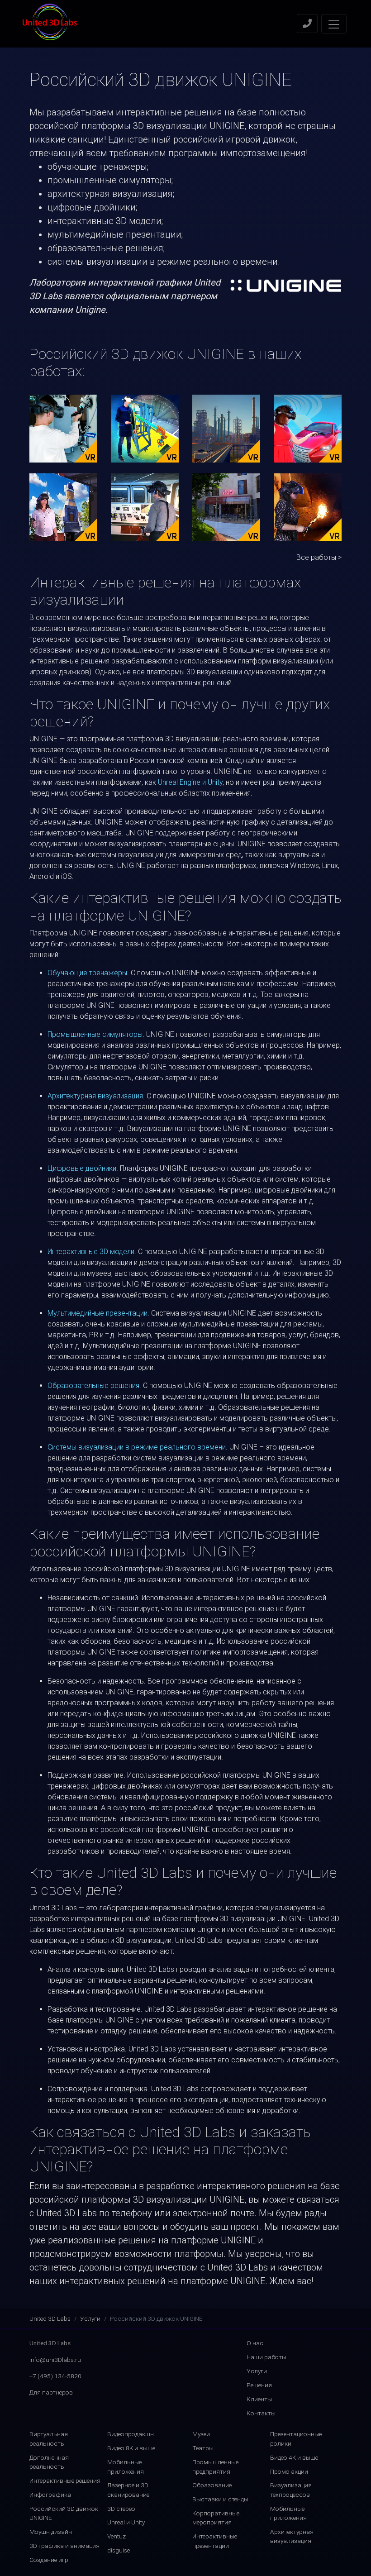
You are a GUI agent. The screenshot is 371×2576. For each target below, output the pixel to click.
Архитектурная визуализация (95, 1096)
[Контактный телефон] (307, 24)
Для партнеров (51, 2392)
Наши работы (266, 2357)
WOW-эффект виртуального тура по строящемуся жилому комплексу (226, 507)
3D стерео (121, 2509)
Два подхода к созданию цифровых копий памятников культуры (308, 507)
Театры (203, 2448)
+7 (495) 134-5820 (55, 2376)
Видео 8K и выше (131, 2448)
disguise (119, 2550)
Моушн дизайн (51, 2532)
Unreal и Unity (126, 2522)
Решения (259, 2385)
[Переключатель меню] (334, 24)
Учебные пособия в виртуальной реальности (145, 428)
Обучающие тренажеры (87, 973)
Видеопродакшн (131, 2434)
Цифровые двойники (82, 1168)
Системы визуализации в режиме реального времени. (138, 1447)
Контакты (261, 2413)
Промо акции (289, 2471)
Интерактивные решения (65, 2481)
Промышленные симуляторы (95, 1034)
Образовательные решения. (94, 1386)
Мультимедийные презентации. (98, 1313)
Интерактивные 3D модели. (92, 1252)
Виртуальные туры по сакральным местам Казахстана (63, 507)
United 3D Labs (50, 2318)
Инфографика (50, 2495)
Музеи (201, 2434)
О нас (255, 2343)
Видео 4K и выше (294, 2457)
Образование (212, 2485)
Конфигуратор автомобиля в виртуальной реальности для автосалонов (308, 428)
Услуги (90, 2318)
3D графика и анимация (64, 2546)
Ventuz (117, 2536)
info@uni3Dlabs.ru (55, 2360)
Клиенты (259, 2399)
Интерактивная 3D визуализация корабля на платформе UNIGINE (145, 507)
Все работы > (319, 557)
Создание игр (49, 2560)
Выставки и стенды (220, 2499)
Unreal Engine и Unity (190, 782)
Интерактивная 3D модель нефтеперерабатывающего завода (243, 428)
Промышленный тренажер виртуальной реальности (63, 428)
